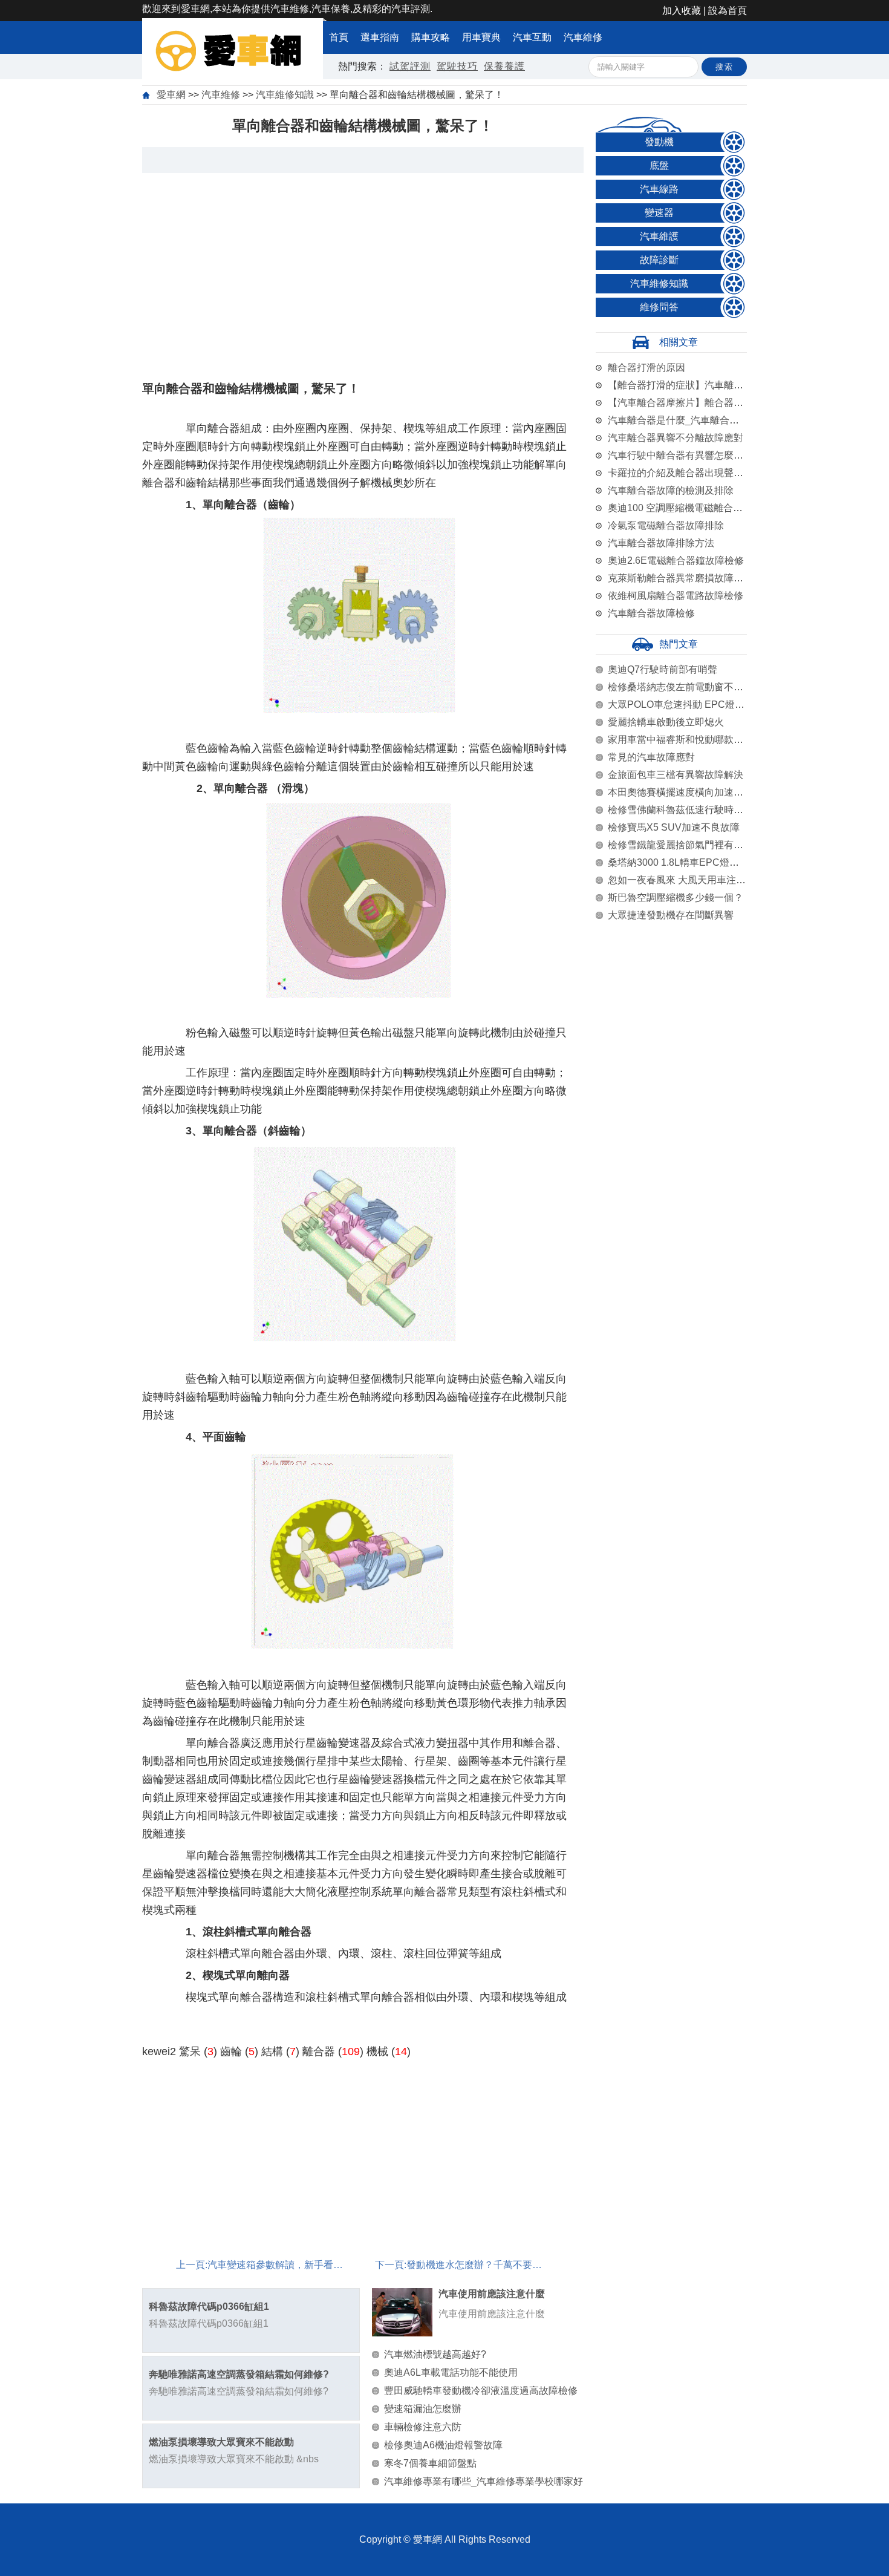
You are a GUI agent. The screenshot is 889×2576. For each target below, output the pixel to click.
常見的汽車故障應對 (651, 757)
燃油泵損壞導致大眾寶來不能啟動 (221, 2442)
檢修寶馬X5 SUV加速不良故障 (674, 827)
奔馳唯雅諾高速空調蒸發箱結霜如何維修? (239, 2374)
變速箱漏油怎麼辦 (423, 2409)
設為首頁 (728, 11)
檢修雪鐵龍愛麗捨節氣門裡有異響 (680, 845)
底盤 (659, 165)
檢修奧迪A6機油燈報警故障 (443, 2445)
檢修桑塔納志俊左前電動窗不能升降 (685, 687)
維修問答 (659, 307)
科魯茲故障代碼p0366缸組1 (209, 2306)
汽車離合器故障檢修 (651, 613)
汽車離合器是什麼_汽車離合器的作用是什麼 (702, 420)
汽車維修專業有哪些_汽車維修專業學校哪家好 (484, 2481)
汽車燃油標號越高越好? (435, 2354)
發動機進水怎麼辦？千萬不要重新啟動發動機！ (508, 2265)
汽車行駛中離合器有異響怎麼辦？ (680, 455)
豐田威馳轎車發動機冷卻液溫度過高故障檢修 (481, 2391)
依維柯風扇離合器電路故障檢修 (676, 596)
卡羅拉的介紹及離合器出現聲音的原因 (690, 473)
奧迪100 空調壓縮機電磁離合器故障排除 (695, 508)
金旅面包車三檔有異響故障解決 (676, 775)
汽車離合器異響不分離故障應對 (676, 438)
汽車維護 (659, 236)
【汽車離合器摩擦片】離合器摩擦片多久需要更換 (714, 403)
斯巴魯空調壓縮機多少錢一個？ (676, 897)
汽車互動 (532, 37)
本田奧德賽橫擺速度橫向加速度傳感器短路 (700, 792)
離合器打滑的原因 (646, 368)
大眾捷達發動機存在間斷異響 (671, 915)
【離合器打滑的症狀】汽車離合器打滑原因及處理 (714, 385)
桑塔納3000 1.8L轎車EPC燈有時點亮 (688, 862)
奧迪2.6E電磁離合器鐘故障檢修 (676, 561)
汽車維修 (583, 37)
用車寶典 (481, 37)
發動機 (659, 142)
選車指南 (380, 37)
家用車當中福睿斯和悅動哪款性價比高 (690, 740)
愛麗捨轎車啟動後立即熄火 (666, 722)
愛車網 (171, 95)
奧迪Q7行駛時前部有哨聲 (663, 669)
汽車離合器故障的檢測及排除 (671, 490)
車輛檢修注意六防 (423, 2427)
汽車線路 (659, 189)
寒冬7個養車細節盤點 (430, 2463)
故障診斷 (659, 260)
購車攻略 (431, 37)
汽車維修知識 (285, 95)
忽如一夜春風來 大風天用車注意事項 (686, 880)
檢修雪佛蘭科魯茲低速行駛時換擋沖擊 (690, 810)
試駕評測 (410, 66)
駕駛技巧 (457, 66)
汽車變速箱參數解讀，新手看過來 (280, 2265)
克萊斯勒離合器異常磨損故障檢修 (680, 578)
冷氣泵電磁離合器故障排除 (666, 525)
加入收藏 (682, 11)
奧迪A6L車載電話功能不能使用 (451, 2372)
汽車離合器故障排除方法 (661, 543)
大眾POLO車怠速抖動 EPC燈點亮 (681, 704)
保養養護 (504, 66)
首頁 (339, 37)
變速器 (659, 213)
